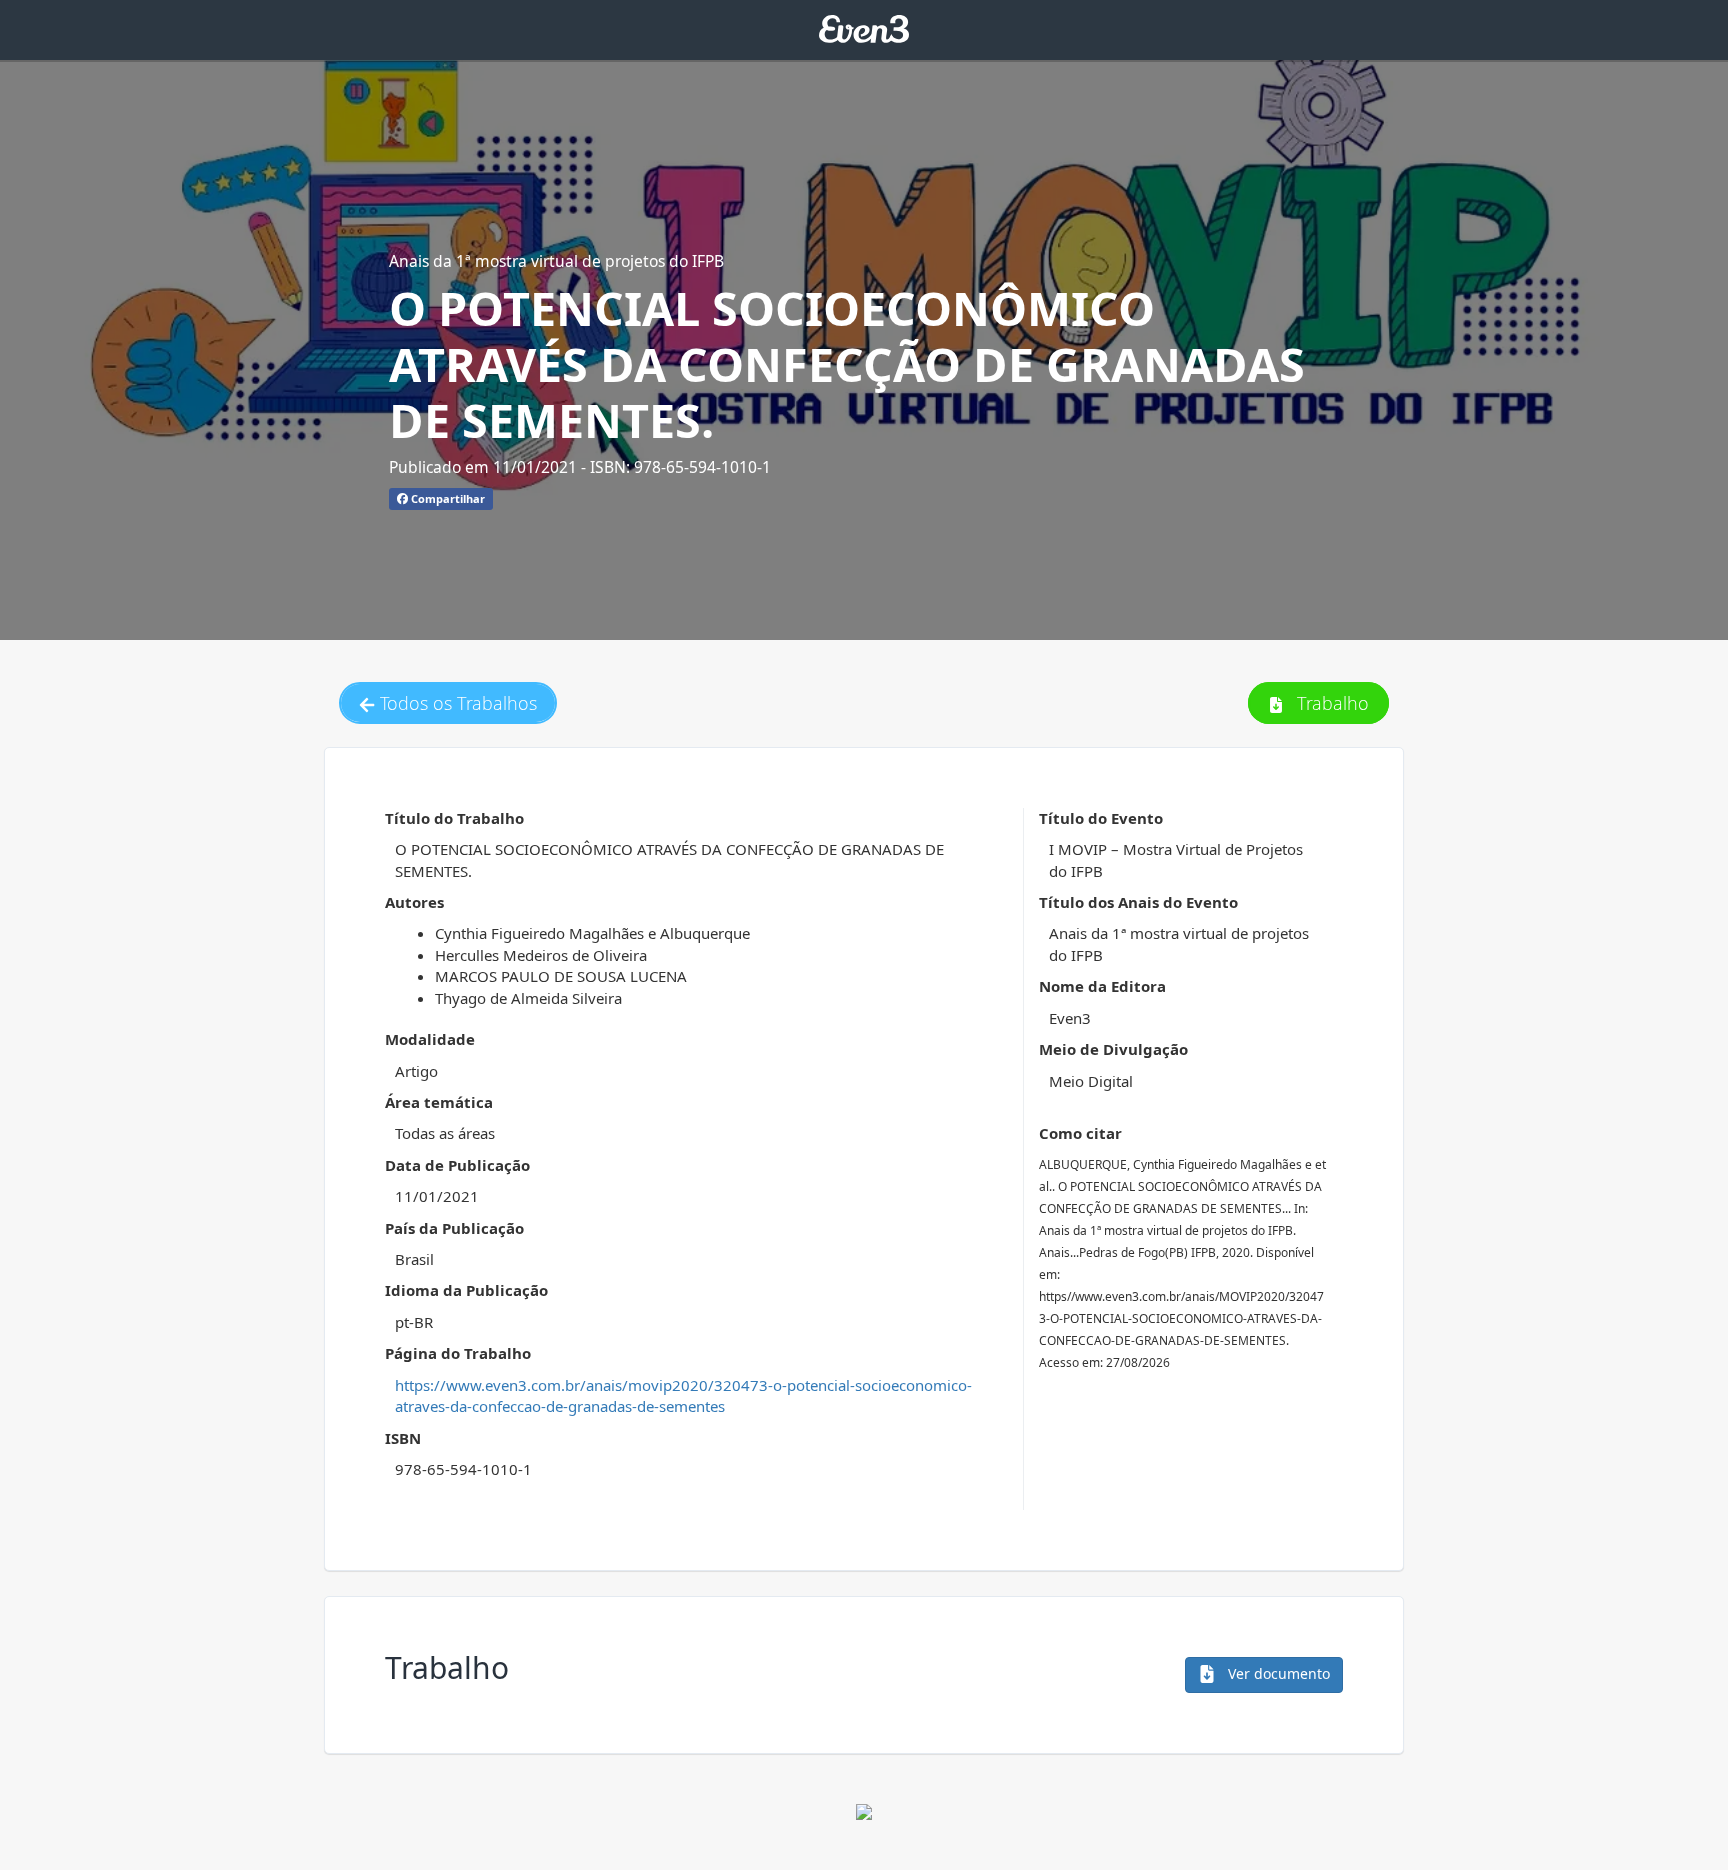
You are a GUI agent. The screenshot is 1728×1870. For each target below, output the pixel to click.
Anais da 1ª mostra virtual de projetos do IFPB (556, 261)
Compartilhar (446, 498)
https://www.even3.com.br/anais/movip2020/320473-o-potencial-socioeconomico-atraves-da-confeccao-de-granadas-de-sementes (683, 1395)
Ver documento (1277, 1673)
